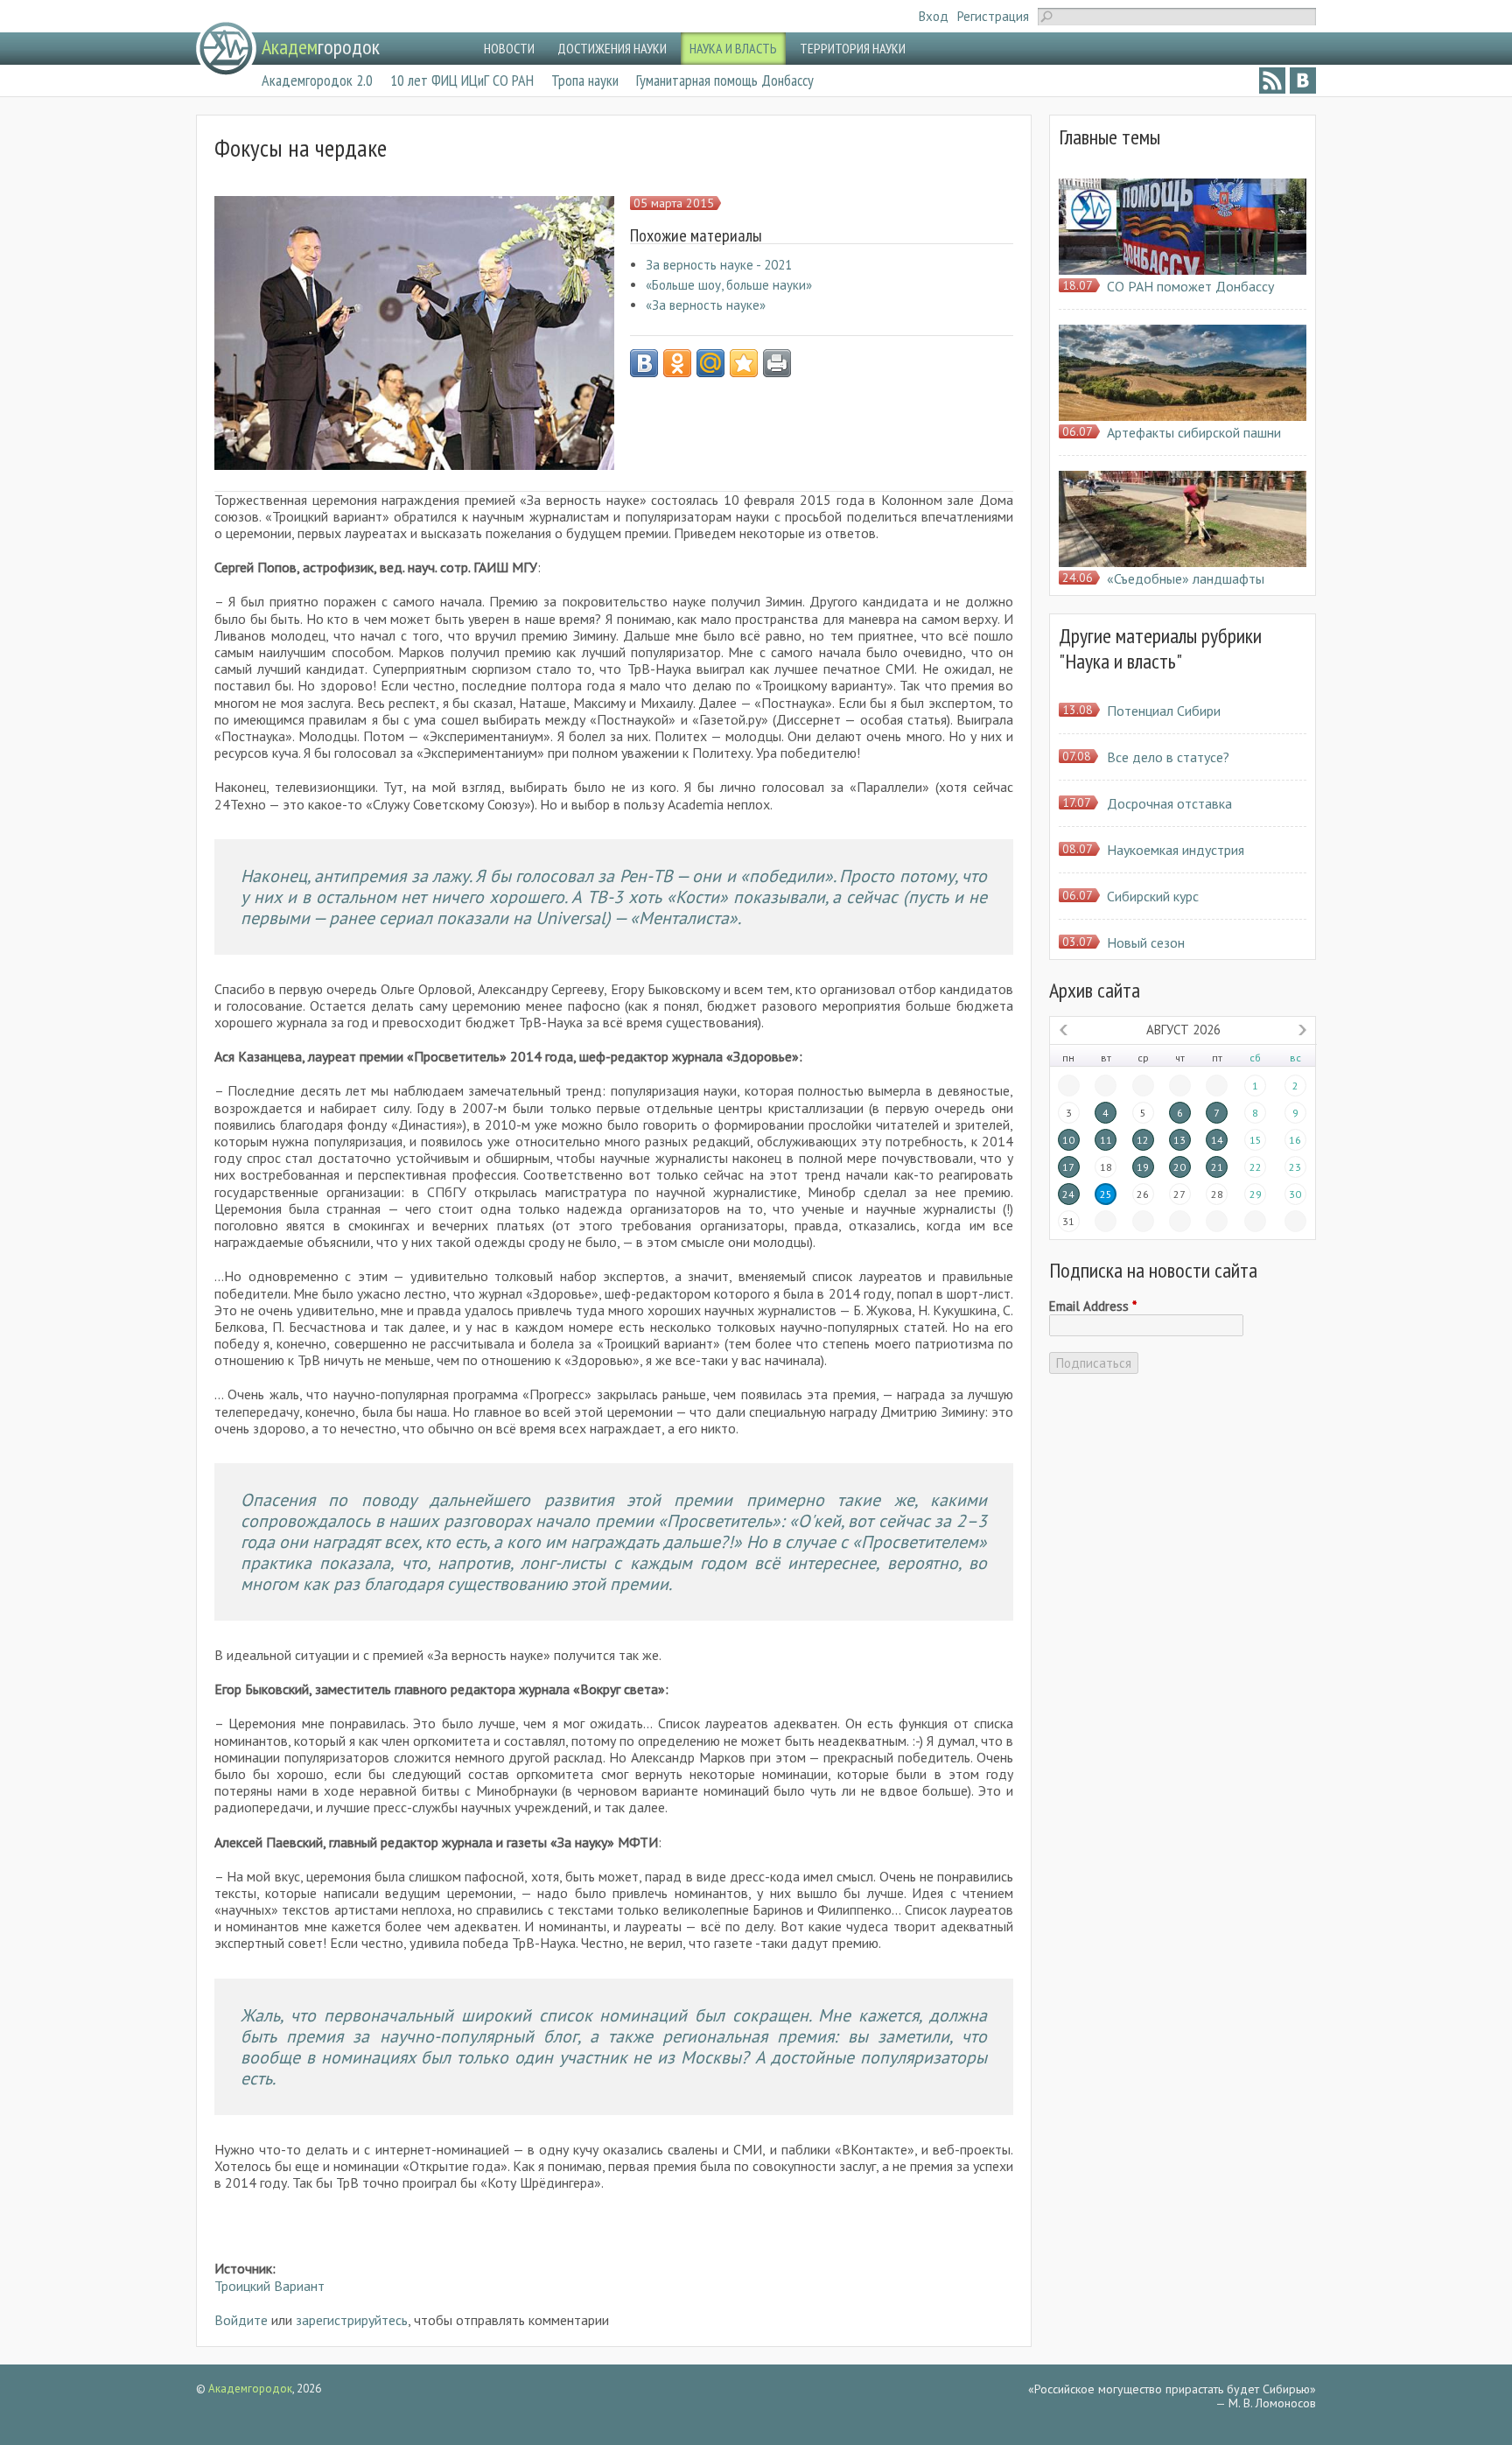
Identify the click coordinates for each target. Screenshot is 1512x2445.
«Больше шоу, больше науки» (729, 285)
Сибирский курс (1153, 896)
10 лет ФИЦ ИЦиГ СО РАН (462, 80)
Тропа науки (585, 80)
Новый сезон (1146, 942)
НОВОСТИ (509, 48)
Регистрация (993, 16)
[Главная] (226, 49)
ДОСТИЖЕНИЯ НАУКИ (612, 48)
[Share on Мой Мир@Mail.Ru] (710, 363)
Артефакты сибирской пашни (1194, 432)
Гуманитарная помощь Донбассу (725, 80)
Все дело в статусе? (1168, 757)
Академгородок (250, 2389)
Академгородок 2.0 (317, 80)
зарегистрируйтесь (352, 2320)
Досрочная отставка (1169, 803)
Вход (934, 16)
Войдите (241, 2320)
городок (321, 47)
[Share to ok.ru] (677, 363)
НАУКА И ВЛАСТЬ (733, 48)
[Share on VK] (644, 363)
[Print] (777, 363)
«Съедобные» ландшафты (1186, 578)
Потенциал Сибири (1164, 711)
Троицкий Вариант (269, 2286)
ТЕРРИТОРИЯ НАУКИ (853, 48)
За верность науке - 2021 (719, 265)
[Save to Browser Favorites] (744, 363)
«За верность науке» (706, 305)
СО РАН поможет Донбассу (1190, 286)
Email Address (1093, 1307)
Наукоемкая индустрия (1176, 850)
